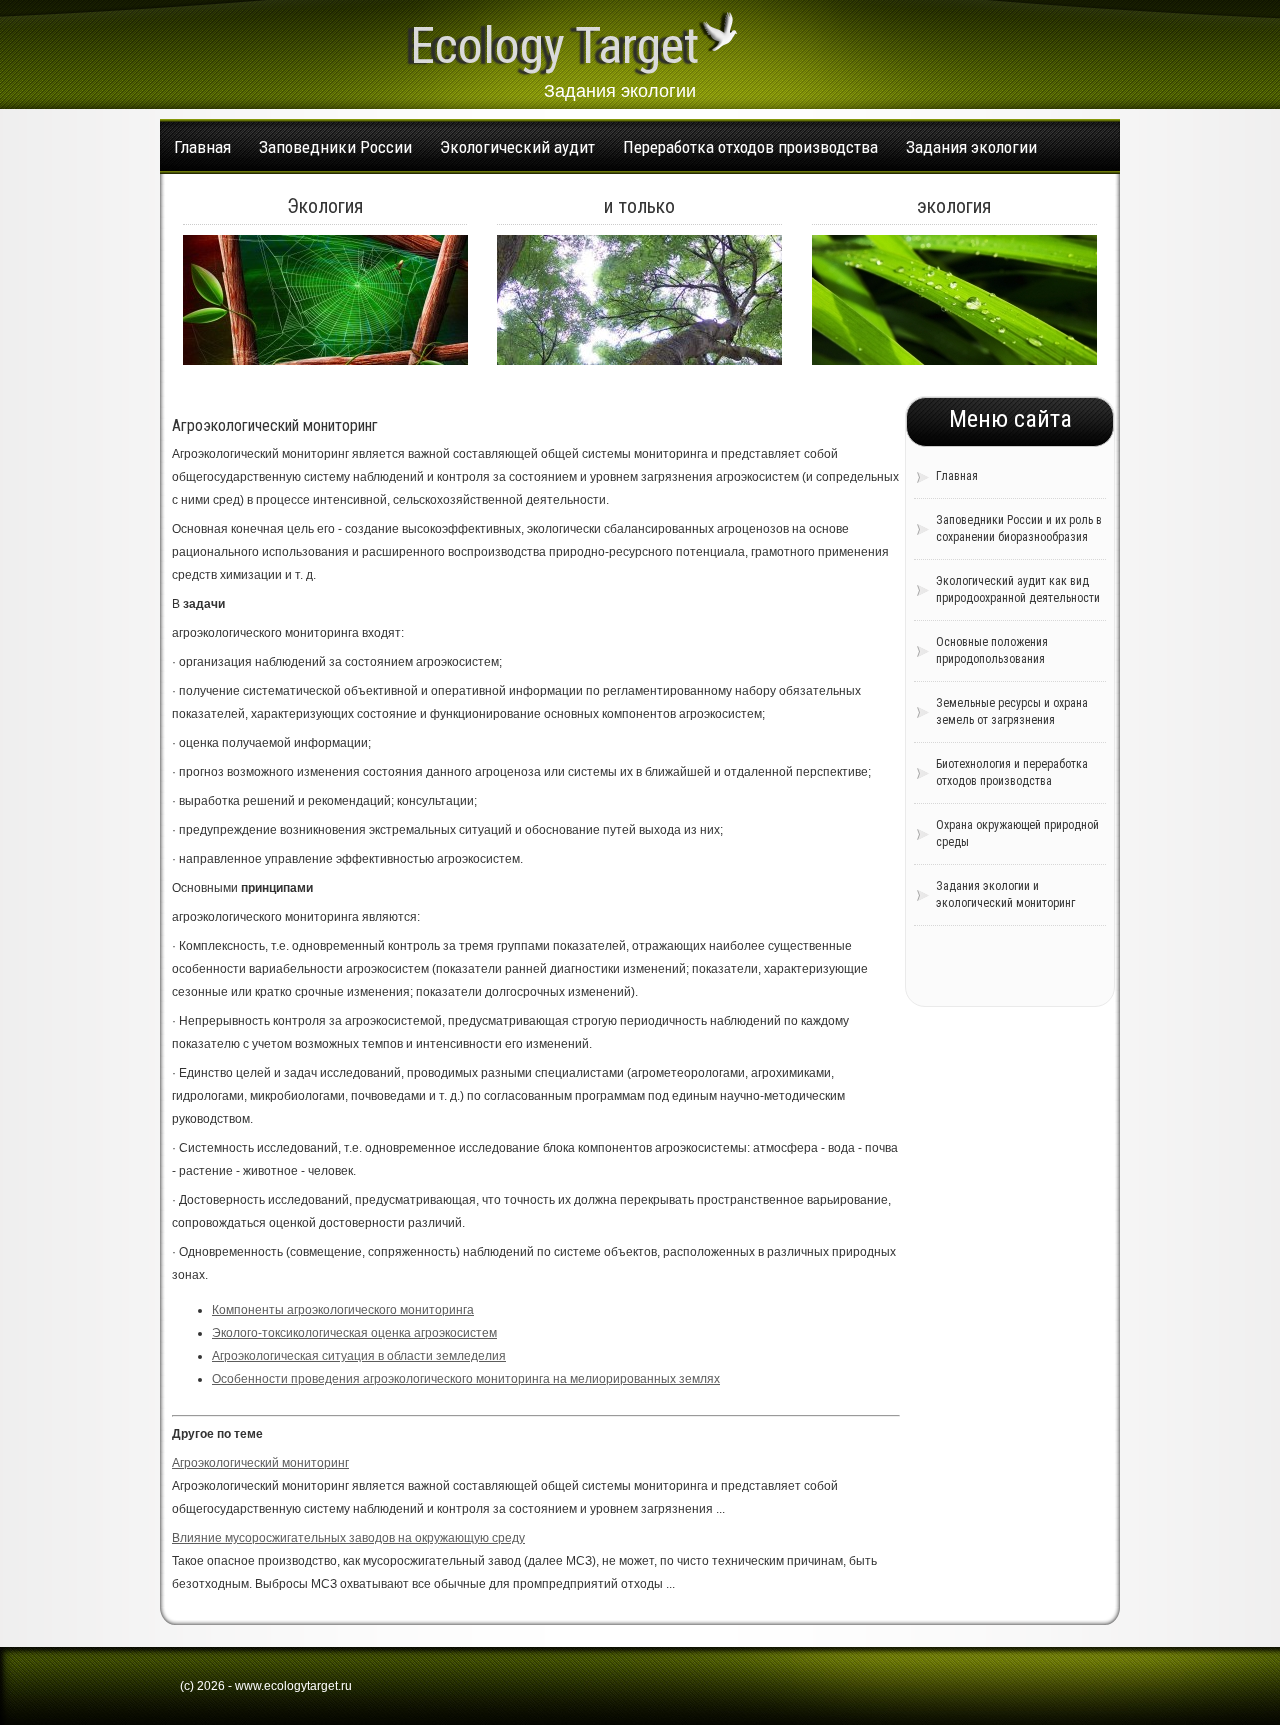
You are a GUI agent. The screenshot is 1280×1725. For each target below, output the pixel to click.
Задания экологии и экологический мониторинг (1005, 894)
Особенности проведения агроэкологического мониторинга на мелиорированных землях (466, 1379)
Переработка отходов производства (750, 147)
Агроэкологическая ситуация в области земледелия (359, 1356)
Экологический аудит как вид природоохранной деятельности (1018, 589)
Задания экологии (971, 147)
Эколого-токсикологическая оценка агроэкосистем (354, 1333)
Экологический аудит (517, 147)
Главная (202, 147)
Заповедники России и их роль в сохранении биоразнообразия (1019, 528)
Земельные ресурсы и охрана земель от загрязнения (1012, 711)
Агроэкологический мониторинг (260, 1463)
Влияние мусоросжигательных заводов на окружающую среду (348, 1538)
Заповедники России (335, 147)
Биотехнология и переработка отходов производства (1012, 772)
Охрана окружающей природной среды (1017, 833)
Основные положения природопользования (992, 650)
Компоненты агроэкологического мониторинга (343, 1310)
